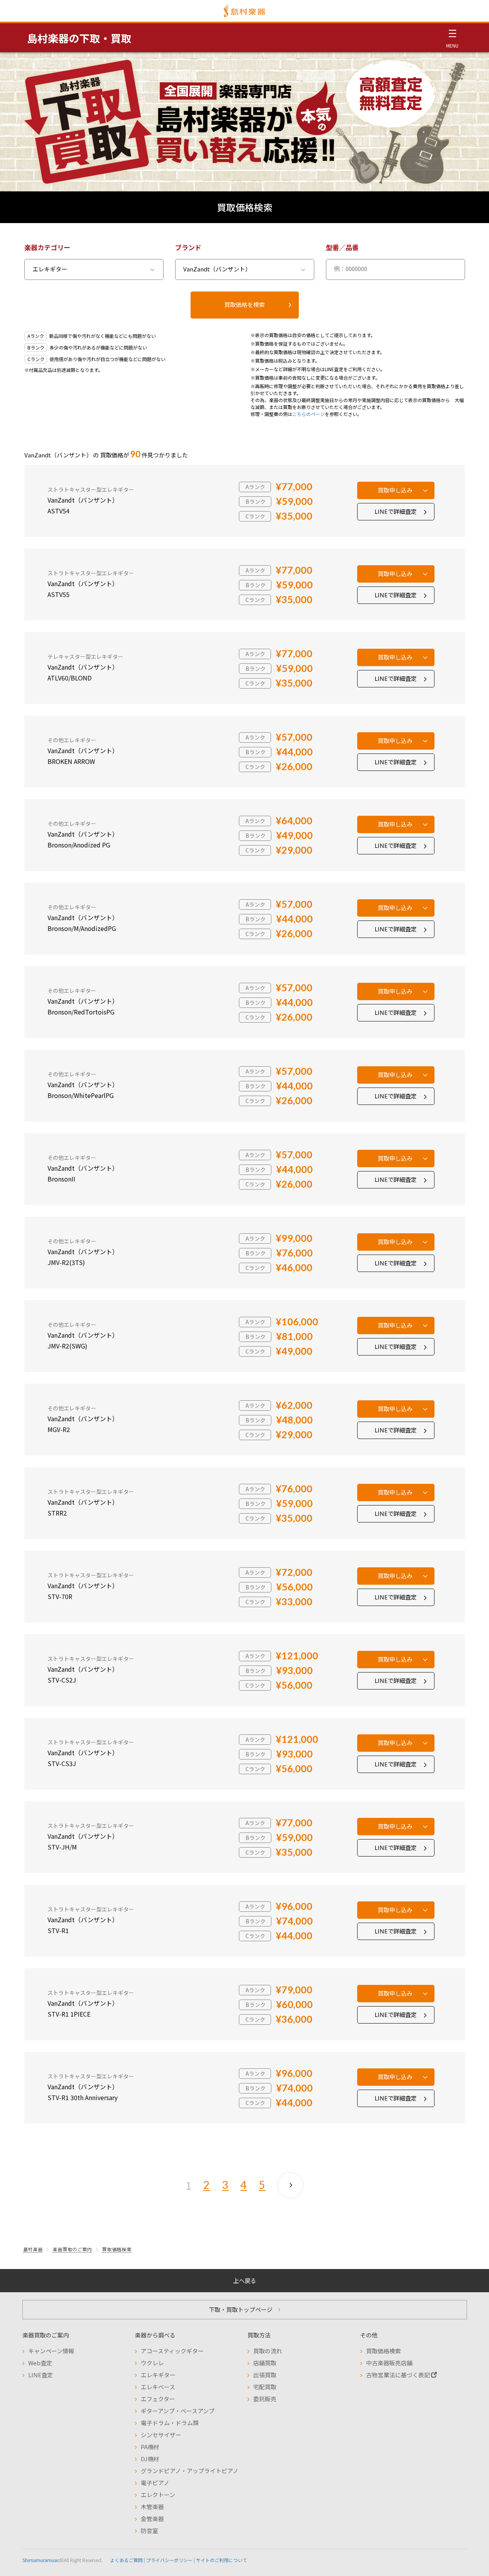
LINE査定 (41, 2375)
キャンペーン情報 (51, 2351)
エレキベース (158, 2387)
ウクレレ (152, 2363)
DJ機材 (150, 2459)
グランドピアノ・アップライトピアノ (190, 2471)
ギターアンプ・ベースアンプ (178, 2411)
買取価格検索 (117, 2249)
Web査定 (40, 2363)
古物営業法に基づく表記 (399, 2375)
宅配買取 (265, 2387)
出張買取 (265, 2375)
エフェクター (158, 2399)
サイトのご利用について (221, 2560)
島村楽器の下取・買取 (79, 38)
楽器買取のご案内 (72, 2249)
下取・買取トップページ (241, 2309)
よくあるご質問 (126, 2560)
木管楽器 (152, 2507)
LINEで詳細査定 (396, 511)
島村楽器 (33, 2249)
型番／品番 (342, 247)
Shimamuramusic (41, 2560)
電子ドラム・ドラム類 (170, 2423)
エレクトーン (158, 2495)
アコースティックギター (172, 2351)
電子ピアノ (155, 2483)
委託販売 (265, 2399)
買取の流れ (268, 2351)
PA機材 (150, 2447)
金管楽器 (152, 2519)
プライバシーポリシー (169, 2560)
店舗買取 (265, 2363)
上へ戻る (245, 2280)
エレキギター (158, 2375)
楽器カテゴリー (47, 247)
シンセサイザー (161, 2435)
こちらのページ (308, 414)
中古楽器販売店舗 (389, 2363)
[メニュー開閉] (452, 38)
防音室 (149, 2531)
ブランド (188, 247)
